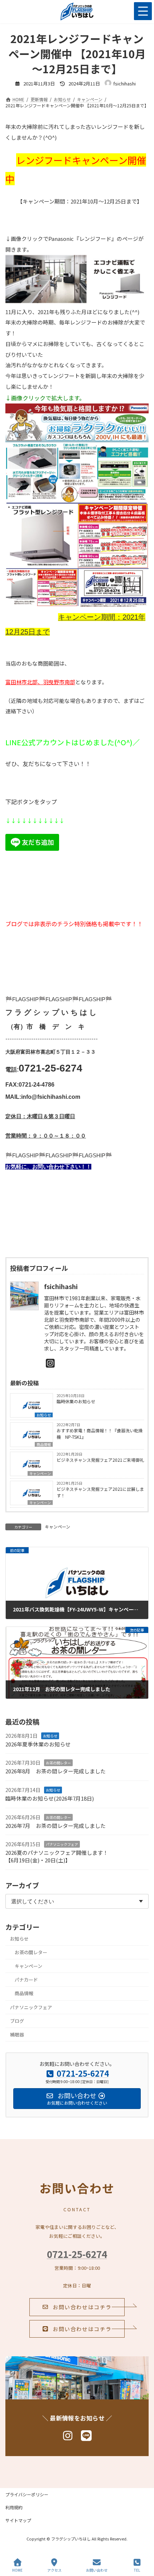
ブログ (17, 2021)
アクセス (54, 2570)
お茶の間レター (58, 1763)
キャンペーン (40, 1473)
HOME (17, 2570)
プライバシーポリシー (27, 2494)
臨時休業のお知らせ (76, 1401)
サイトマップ (18, 2520)
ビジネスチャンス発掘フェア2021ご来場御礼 (100, 1460)
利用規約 (14, 2507)
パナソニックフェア (62, 1844)
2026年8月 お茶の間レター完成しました (56, 1771)
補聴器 (17, 2034)
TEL (137, 2570)
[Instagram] (50, 1363)
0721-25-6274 (77, 2254)
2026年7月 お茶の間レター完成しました (56, 1825)
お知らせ (44, 1415)
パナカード (26, 1980)
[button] (77, 2307)
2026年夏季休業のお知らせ (38, 1744)
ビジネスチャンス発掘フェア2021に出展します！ (100, 1492)
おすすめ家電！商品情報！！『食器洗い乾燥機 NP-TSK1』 (100, 1434)
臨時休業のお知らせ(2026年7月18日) (50, 1798)
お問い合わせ (97, 2570)
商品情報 (44, 1444)
